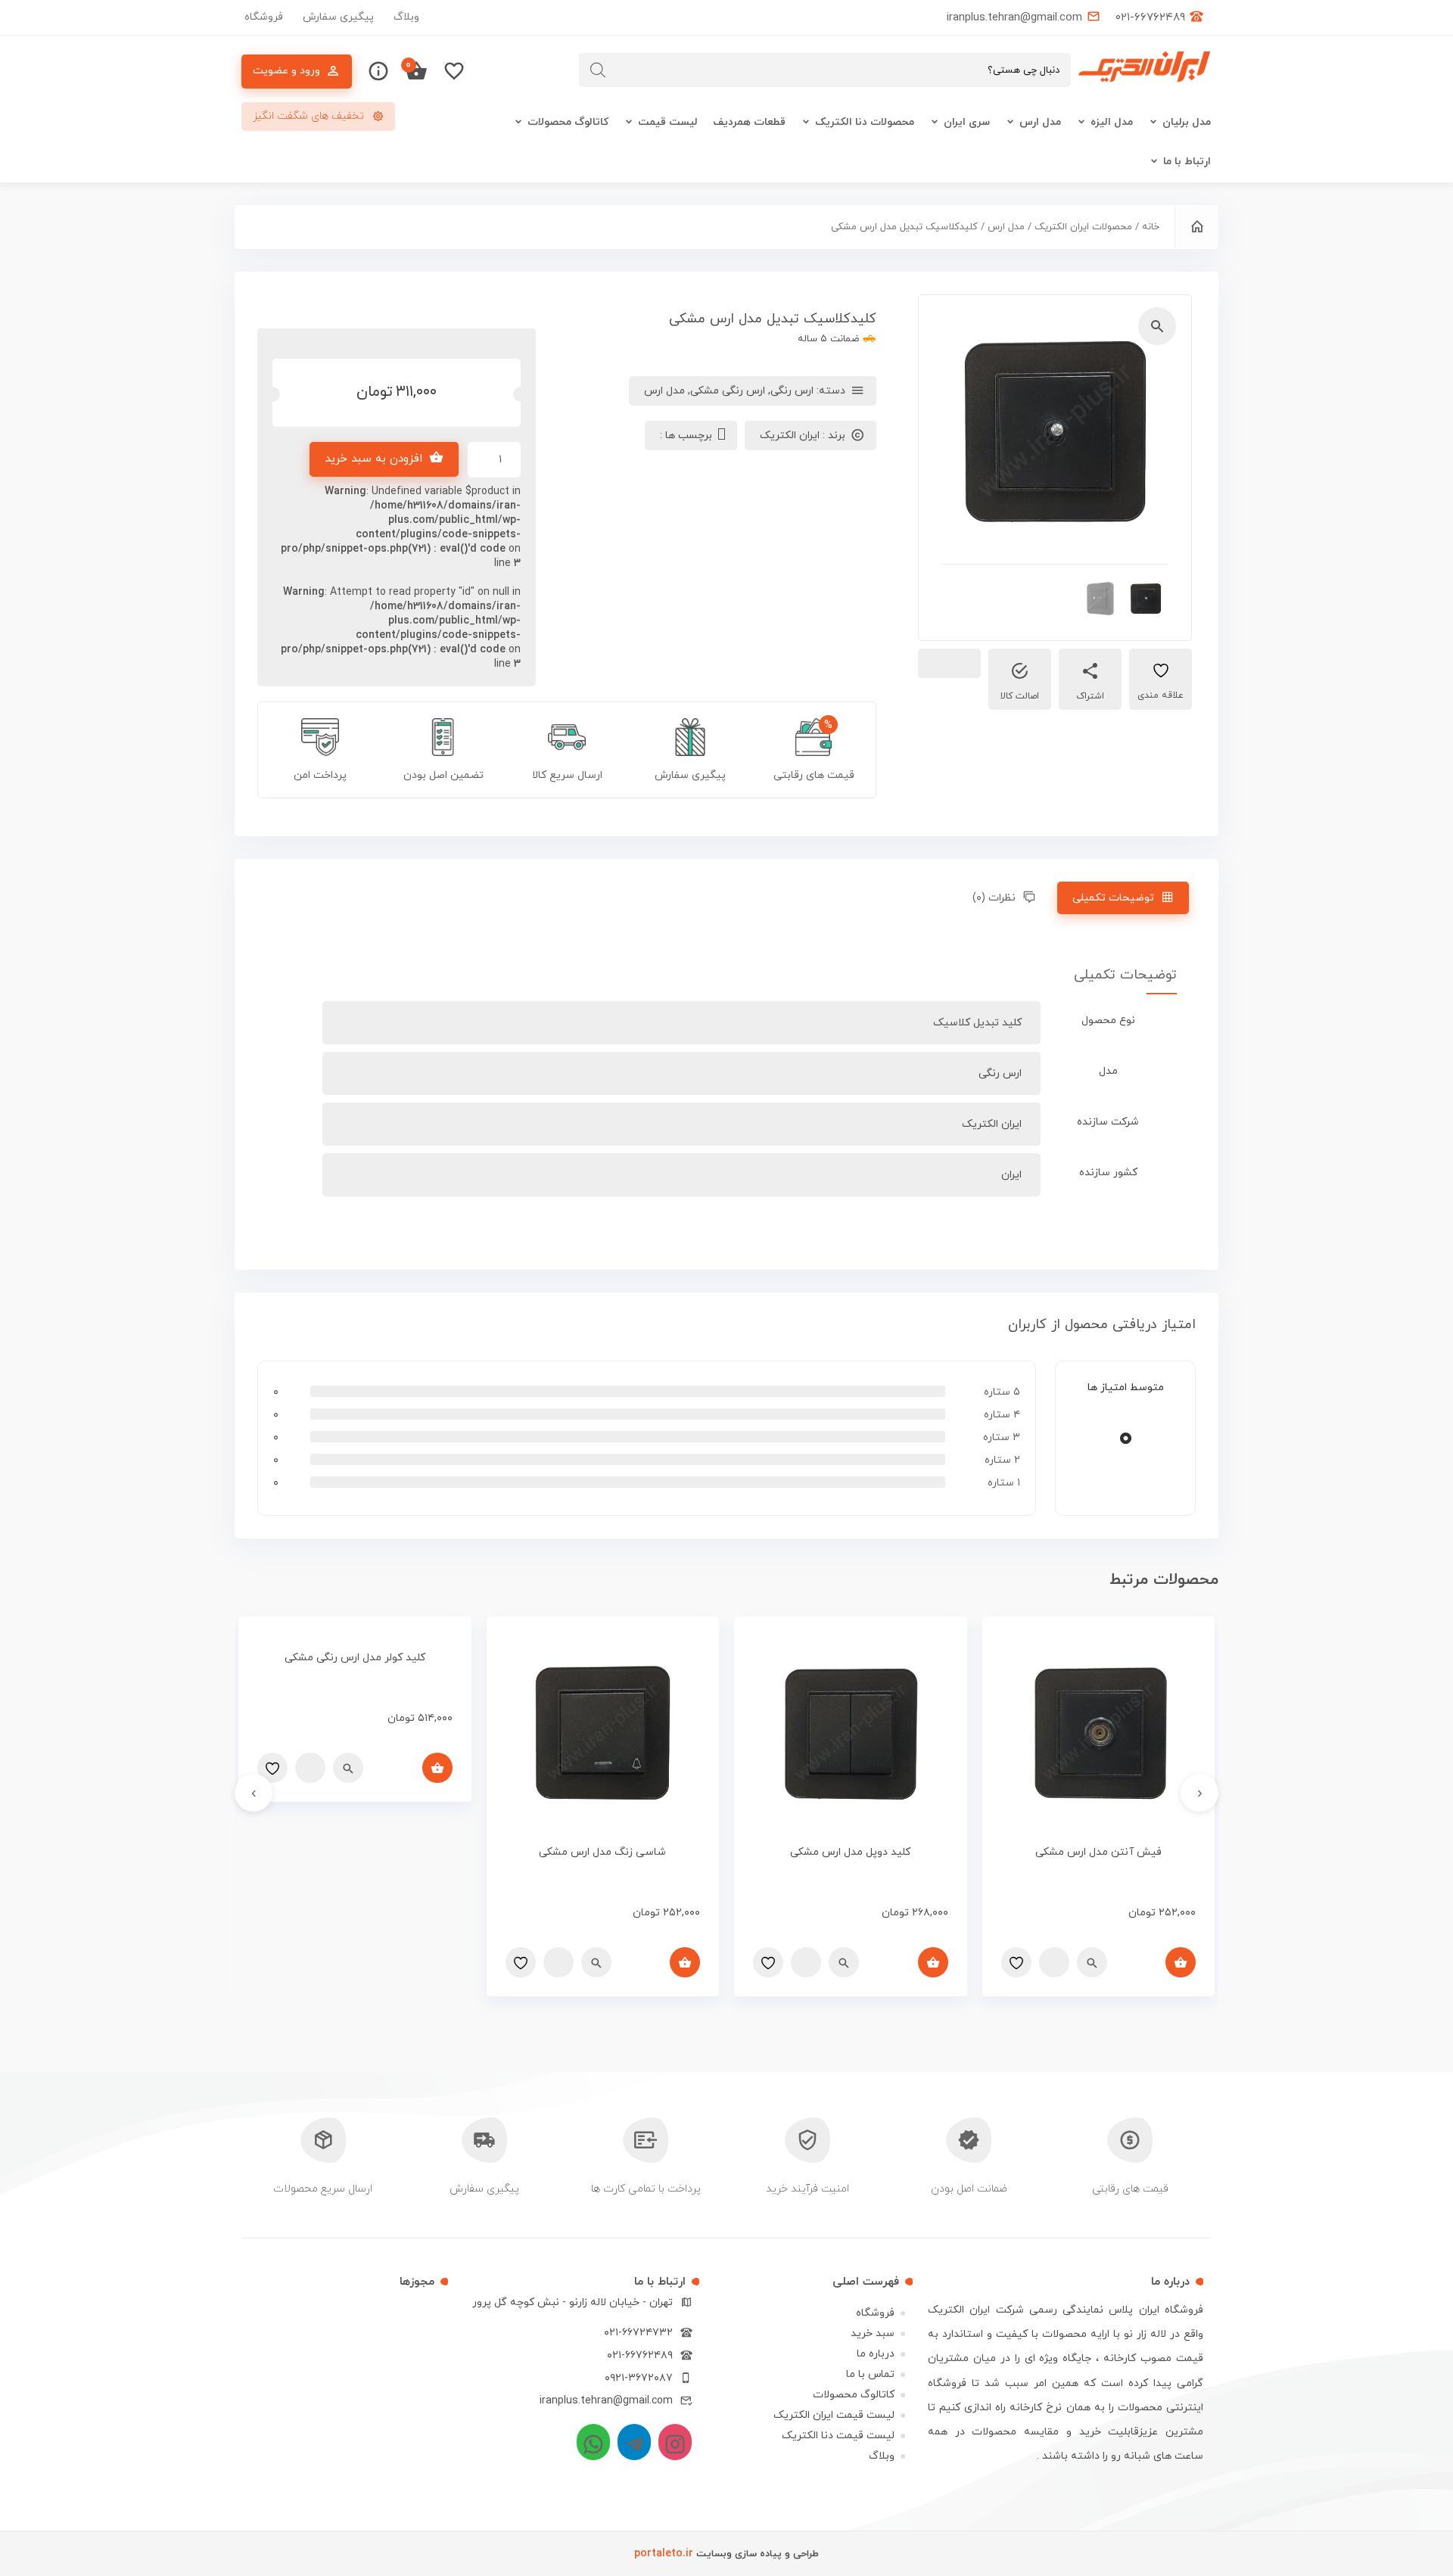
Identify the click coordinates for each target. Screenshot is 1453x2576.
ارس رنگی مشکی (728, 391)
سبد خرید (873, 2333)
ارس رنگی (792, 391)
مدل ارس (1040, 122)
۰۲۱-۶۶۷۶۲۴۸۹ (640, 2355)
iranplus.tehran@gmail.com (606, 2401)
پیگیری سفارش (338, 17)
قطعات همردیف (749, 122)
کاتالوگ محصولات (568, 122)
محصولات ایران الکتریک (1083, 227)
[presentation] (1199, 1793)
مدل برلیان (1187, 122)
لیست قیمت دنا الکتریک (838, 2436)
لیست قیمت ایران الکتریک (834, 2415)
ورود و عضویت (286, 71)
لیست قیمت (668, 122)
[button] (1157, 326)
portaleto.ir (664, 2554)
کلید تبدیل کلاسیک (977, 1023)
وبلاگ (406, 17)
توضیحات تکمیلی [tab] (1113, 898)
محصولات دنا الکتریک (865, 122)
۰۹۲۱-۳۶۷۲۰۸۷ (639, 2378)
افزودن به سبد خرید (373, 459)
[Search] (598, 70)
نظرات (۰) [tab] (994, 898)
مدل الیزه (1112, 122)
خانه (1151, 227)
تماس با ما (870, 2374)
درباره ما (876, 2354)
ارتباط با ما (1187, 162)
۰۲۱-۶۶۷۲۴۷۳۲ (638, 2333)
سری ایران (967, 122)
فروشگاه (264, 17)
